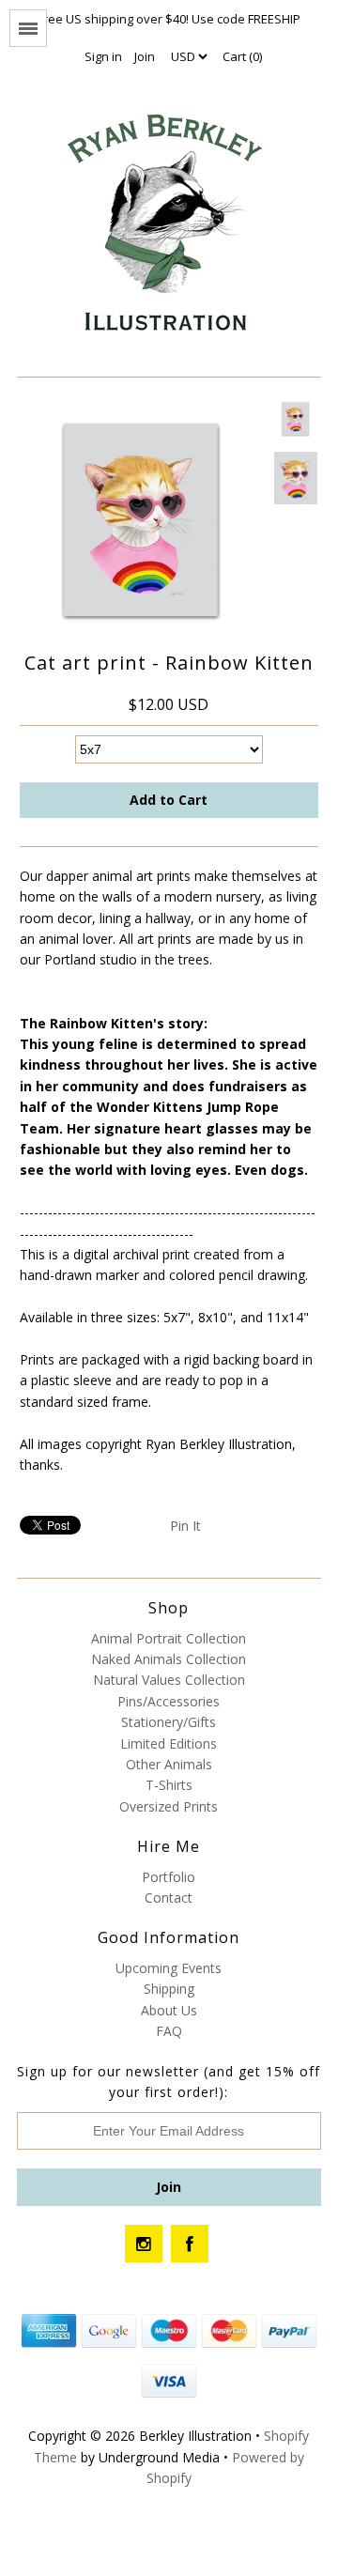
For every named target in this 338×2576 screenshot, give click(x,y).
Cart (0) (242, 56)
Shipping (169, 1989)
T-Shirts (169, 1785)
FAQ (169, 2031)
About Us (169, 2010)
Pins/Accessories (169, 1701)
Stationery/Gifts (169, 1722)
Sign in (103, 56)
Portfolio (169, 1877)
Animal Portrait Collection (169, 1638)
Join (145, 56)
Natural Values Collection (169, 1680)
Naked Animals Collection (169, 1659)
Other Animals (169, 1764)
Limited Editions (169, 1743)
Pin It (185, 1526)
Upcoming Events (169, 1968)
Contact (169, 1897)
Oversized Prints (169, 1806)
